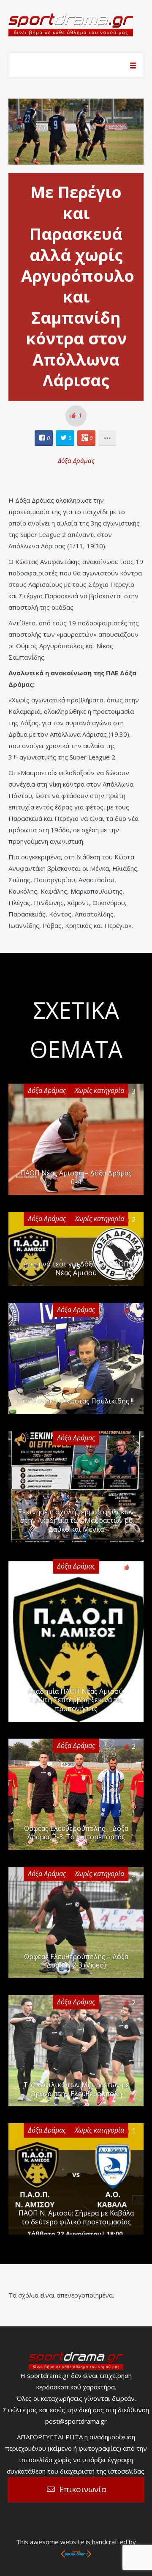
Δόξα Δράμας (76, 460)
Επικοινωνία (83, 2489)
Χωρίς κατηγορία (99, 1090)
